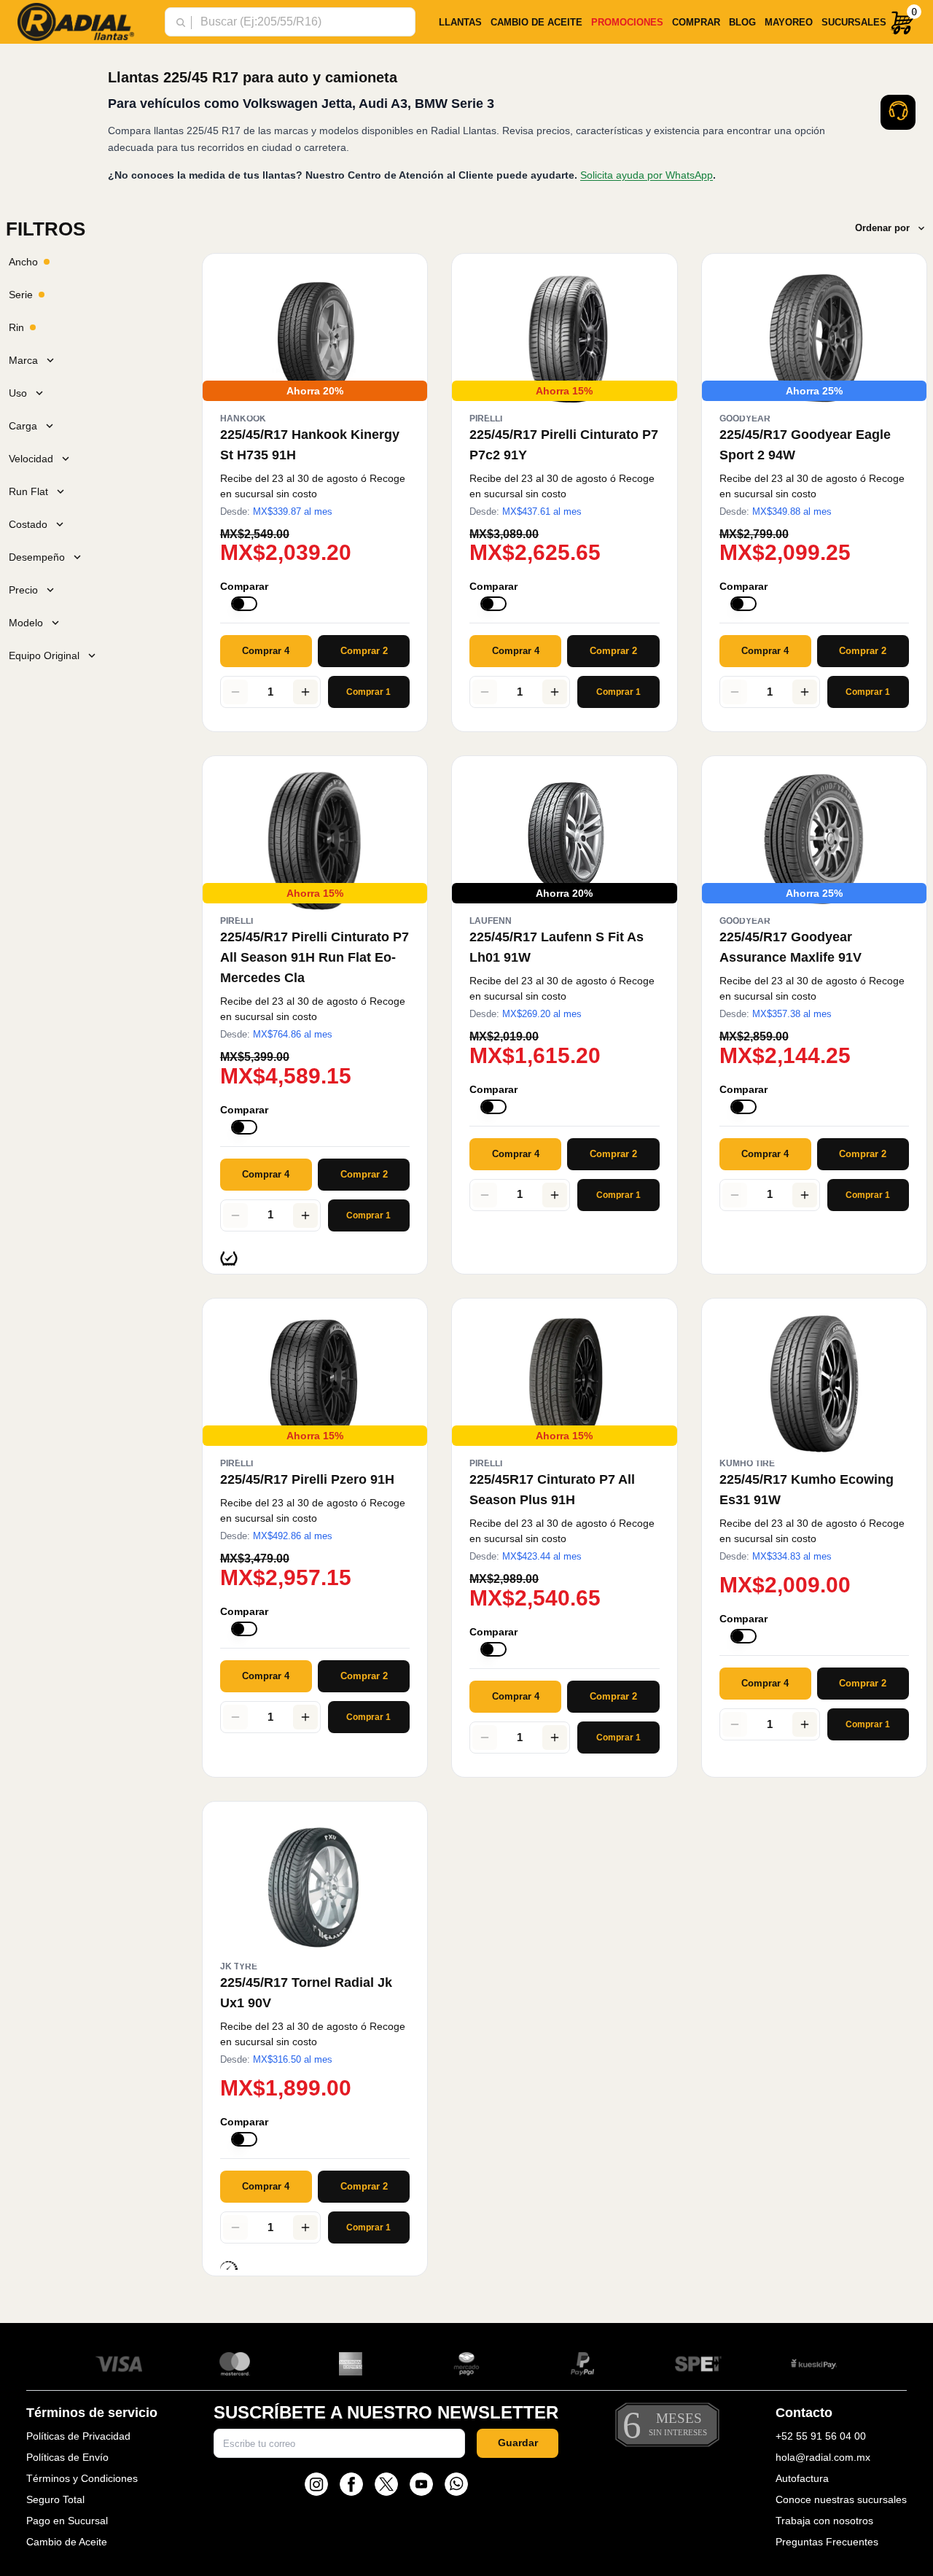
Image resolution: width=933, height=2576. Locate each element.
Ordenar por (882, 228)
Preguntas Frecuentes (827, 2542)
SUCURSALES (854, 22)
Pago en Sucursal (67, 2521)
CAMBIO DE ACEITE (536, 22)
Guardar (518, 2443)
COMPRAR (696, 22)
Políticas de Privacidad (78, 2436)
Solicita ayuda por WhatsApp (647, 175)
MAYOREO (789, 22)
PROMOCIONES (627, 22)
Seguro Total (55, 2499)
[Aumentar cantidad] (305, 692)
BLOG (742, 22)
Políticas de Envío (67, 2457)
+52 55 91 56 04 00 (821, 2436)
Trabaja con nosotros (824, 2521)
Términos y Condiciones (82, 2478)
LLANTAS (460, 22)
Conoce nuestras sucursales (841, 2499)
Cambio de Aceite (67, 2542)
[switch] (244, 604)
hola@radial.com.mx (823, 2457)
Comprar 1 (368, 692)
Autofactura (802, 2478)
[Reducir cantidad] (235, 692)
